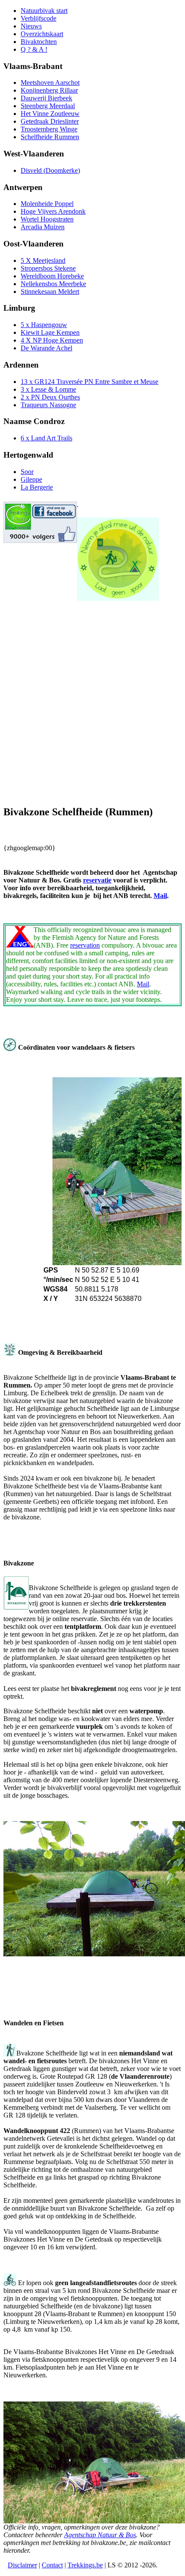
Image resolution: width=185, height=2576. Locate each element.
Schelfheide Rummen (50, 137)
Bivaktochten (39, 42)
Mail (160, 896)
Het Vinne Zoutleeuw (50, 114)
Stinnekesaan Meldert (50, 292)
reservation (85, 945)
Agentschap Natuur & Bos (100, 2535)
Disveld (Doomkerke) (50, 170)
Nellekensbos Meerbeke (53, 284)
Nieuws (31, 26)
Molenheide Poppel (47, 204)
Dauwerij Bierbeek (46, 98)
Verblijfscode (39, 18)
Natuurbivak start (44, 11)
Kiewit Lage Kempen (50, 332)
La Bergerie (37, 487)
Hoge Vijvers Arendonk (53, 211)
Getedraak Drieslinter (50, 121)
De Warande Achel (46, 348)
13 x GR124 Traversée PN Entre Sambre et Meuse (89, 382)
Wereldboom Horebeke (52, 276)
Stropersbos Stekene (48, 268)
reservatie (97, 880)
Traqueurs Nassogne (48, 405)
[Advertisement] (92, 705)
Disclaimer (22, 2565)
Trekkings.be (85, 2565)
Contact (52, 2565)
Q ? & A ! (34, 49)
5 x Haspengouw (44, 325)
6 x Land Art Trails (46, 438)
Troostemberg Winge (49, 129)
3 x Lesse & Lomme (48, 389)
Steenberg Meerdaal (48, 106)
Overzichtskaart (42, 34)
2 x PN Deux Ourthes (50, 397)
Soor (27, 472)
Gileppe (31, 479)
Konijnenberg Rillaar (49, 90)
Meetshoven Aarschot (50, 83)
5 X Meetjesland (43, 260)
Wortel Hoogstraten (47, 219)
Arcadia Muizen (43, 227)
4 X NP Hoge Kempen (52, 340)
